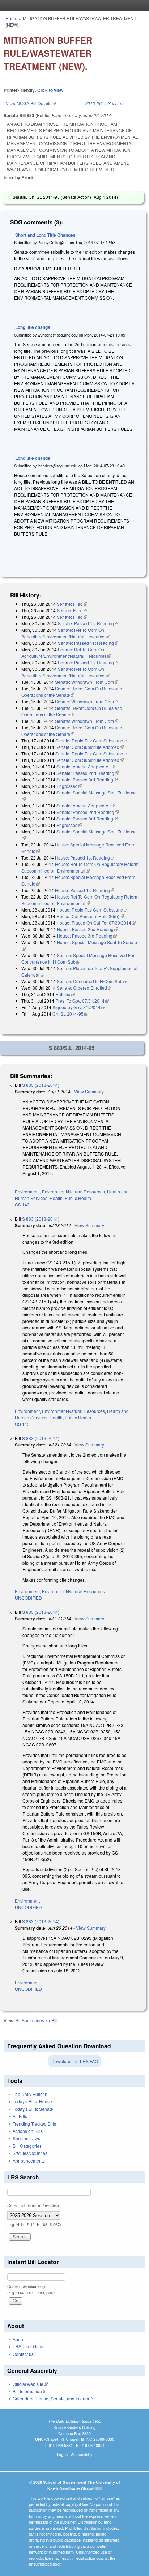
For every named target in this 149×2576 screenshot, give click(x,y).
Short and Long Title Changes (45, 235)
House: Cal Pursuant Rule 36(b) (90, 916)
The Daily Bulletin (30, 2094)
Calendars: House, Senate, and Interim (53, 2398)
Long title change (33, 327)
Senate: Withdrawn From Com (87, 682)
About (18, 2339)
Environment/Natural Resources (73, 1191)
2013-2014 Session (104, 103)
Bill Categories (27, 2146)
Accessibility (82, 2454)
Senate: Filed (72, 604)
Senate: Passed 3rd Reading (87, 779)
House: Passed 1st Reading (85, 858)
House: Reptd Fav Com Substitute (92, 910)
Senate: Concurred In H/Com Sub (92, 981)
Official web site (30, 2384)
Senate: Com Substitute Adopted (90, 747)
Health (56, 1198)
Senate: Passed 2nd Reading (88, 773)
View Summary (89, 1091)
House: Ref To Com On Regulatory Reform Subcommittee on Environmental (80, 867)
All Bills (20, 2116)
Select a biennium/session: (34, 2205)
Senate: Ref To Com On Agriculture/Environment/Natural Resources (66, 633)
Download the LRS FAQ (75, 2061)
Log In (62, 2454)
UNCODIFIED (28, 1598)
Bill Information (29, 2391)
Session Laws (26, 2138)
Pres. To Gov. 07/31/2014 (82, 1001)
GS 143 (22, 1205)
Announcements (29, 2161)
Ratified (65, 994)
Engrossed (69, 786)
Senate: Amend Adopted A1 (86, 766)
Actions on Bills (28, 2131)
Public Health (78, 1198)
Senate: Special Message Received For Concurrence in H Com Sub (78, 958)
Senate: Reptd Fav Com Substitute (91, 740)
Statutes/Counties (30, 2153)
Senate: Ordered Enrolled (84, 988)
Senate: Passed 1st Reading (88, 623)
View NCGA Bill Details (31, 103)
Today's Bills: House (32, 2101)
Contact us (23, 2354)
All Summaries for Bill (37, 2020)
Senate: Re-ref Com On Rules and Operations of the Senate (72, 692)
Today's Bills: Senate (33, 2109)
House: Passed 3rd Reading (87, 936)
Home (11, 18)
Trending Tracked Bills (34, 2124)
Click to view (50, 90)
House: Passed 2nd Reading (87, 929)
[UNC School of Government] (73, 5)
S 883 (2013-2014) (41, 1085)
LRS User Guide (29, 2346)
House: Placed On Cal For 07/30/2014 (96, 923)
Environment (27, 1191)
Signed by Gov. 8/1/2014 (79, 1007)
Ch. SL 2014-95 (70, 1014)
